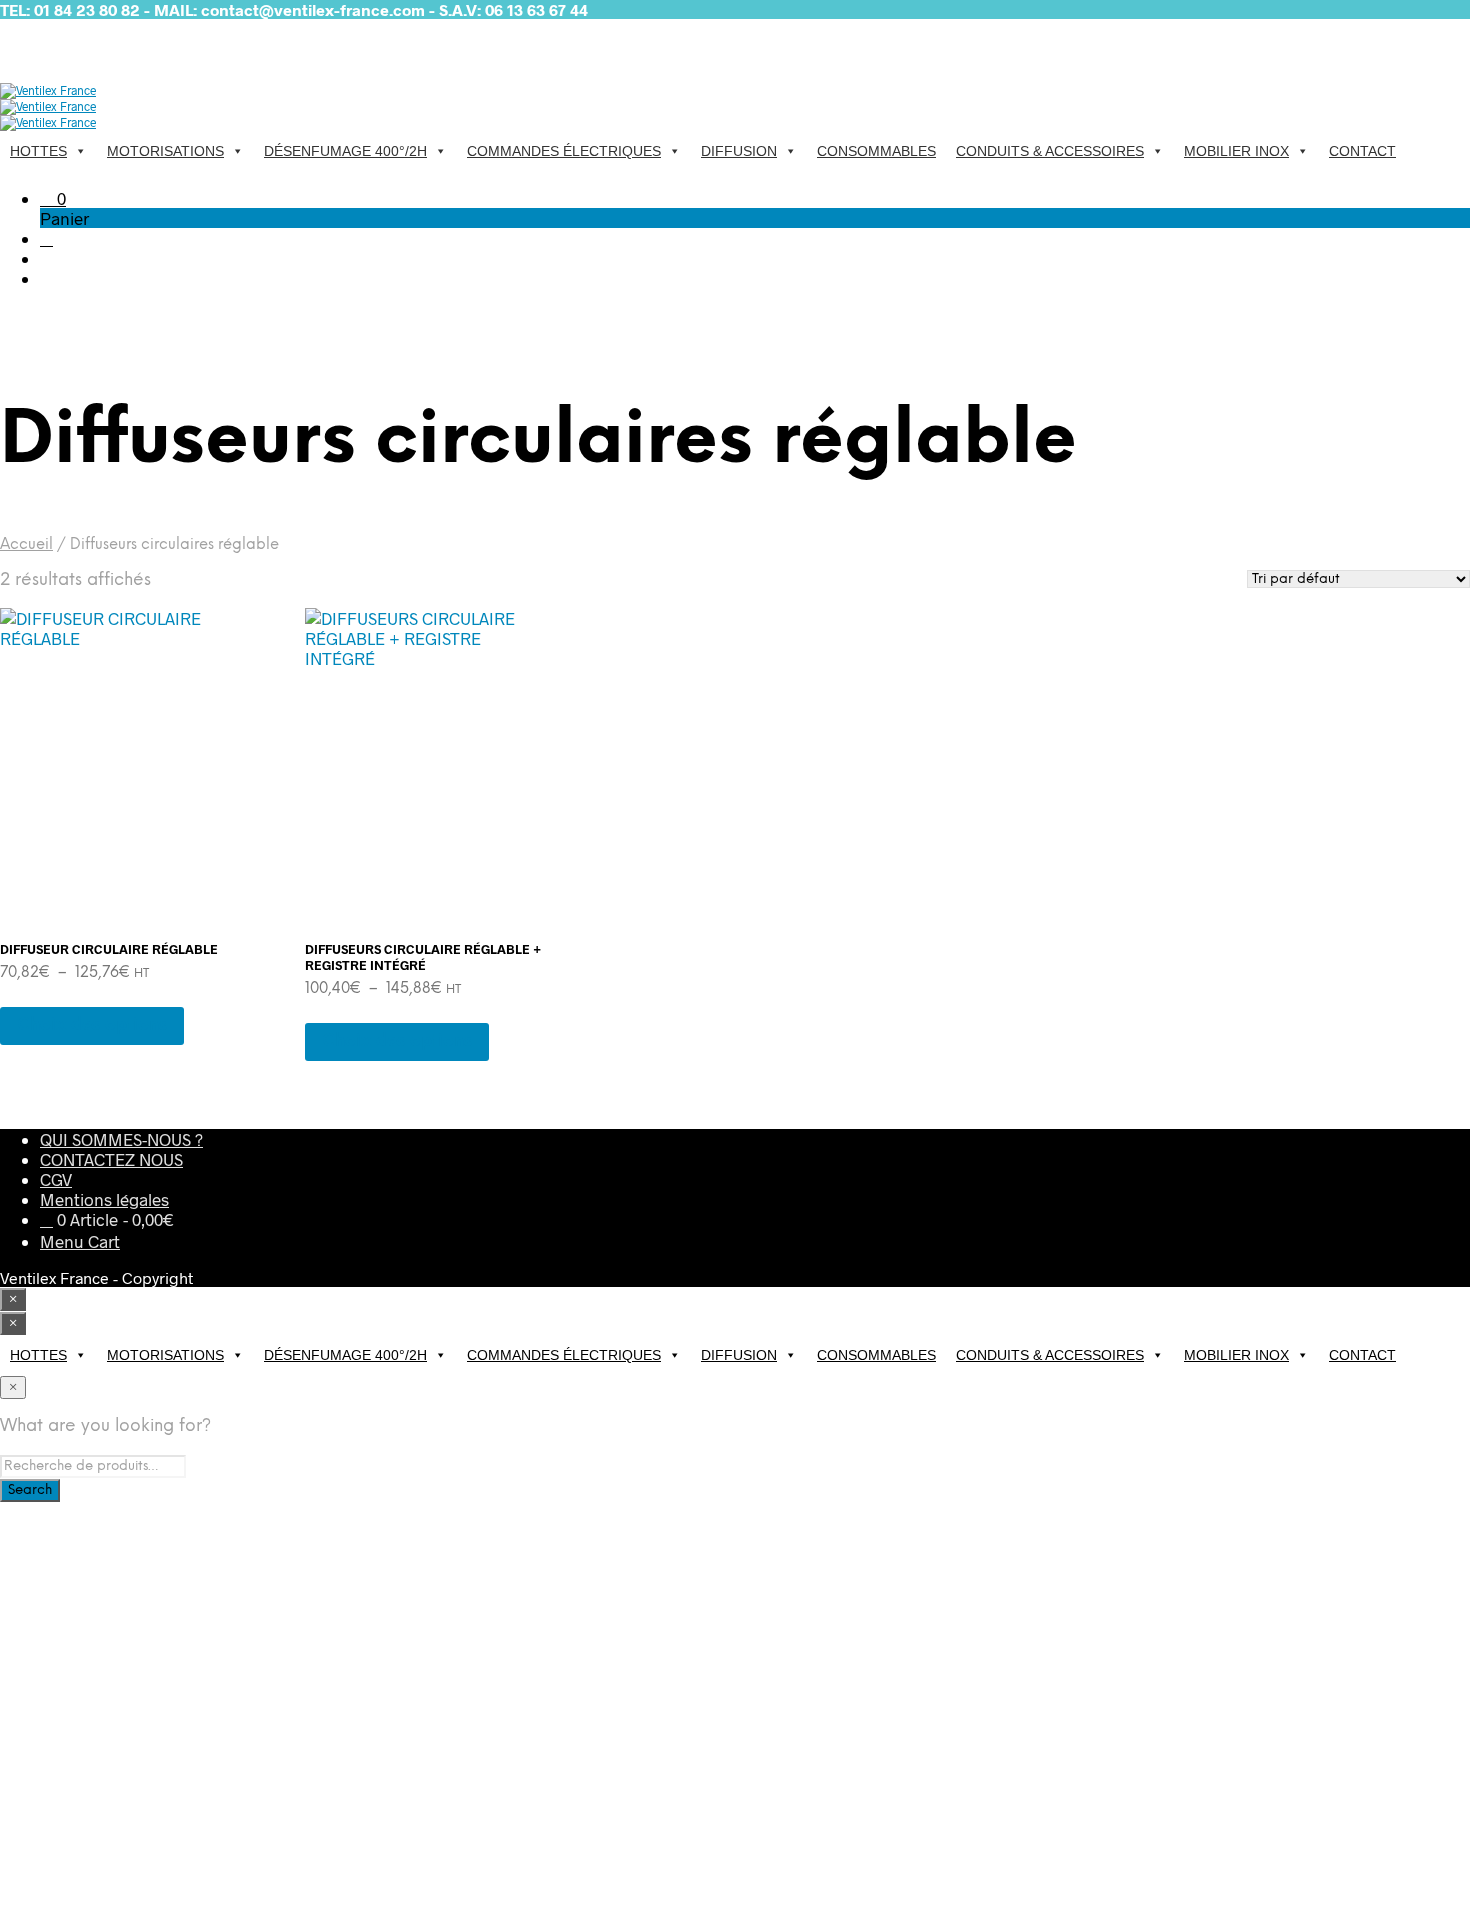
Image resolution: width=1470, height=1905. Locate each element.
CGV (56, 1179)
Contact (1362, 151)
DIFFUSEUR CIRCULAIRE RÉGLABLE (109, 949)
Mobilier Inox (1236, 151)
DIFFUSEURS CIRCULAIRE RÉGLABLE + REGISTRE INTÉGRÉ (423, 957)
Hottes (38, 151)
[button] (53, 198)
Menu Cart (80, 1241)
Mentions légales (104, 1199)
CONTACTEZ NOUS (111, 1159)
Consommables (876, 151)
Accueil (26, 545)
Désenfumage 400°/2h (345, 151)
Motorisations (165, 151)
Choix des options (92, 1025)
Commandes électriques (564, 151)
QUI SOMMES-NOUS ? (121, 1139)
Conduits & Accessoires (1050, 151)
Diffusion (739, 151)
